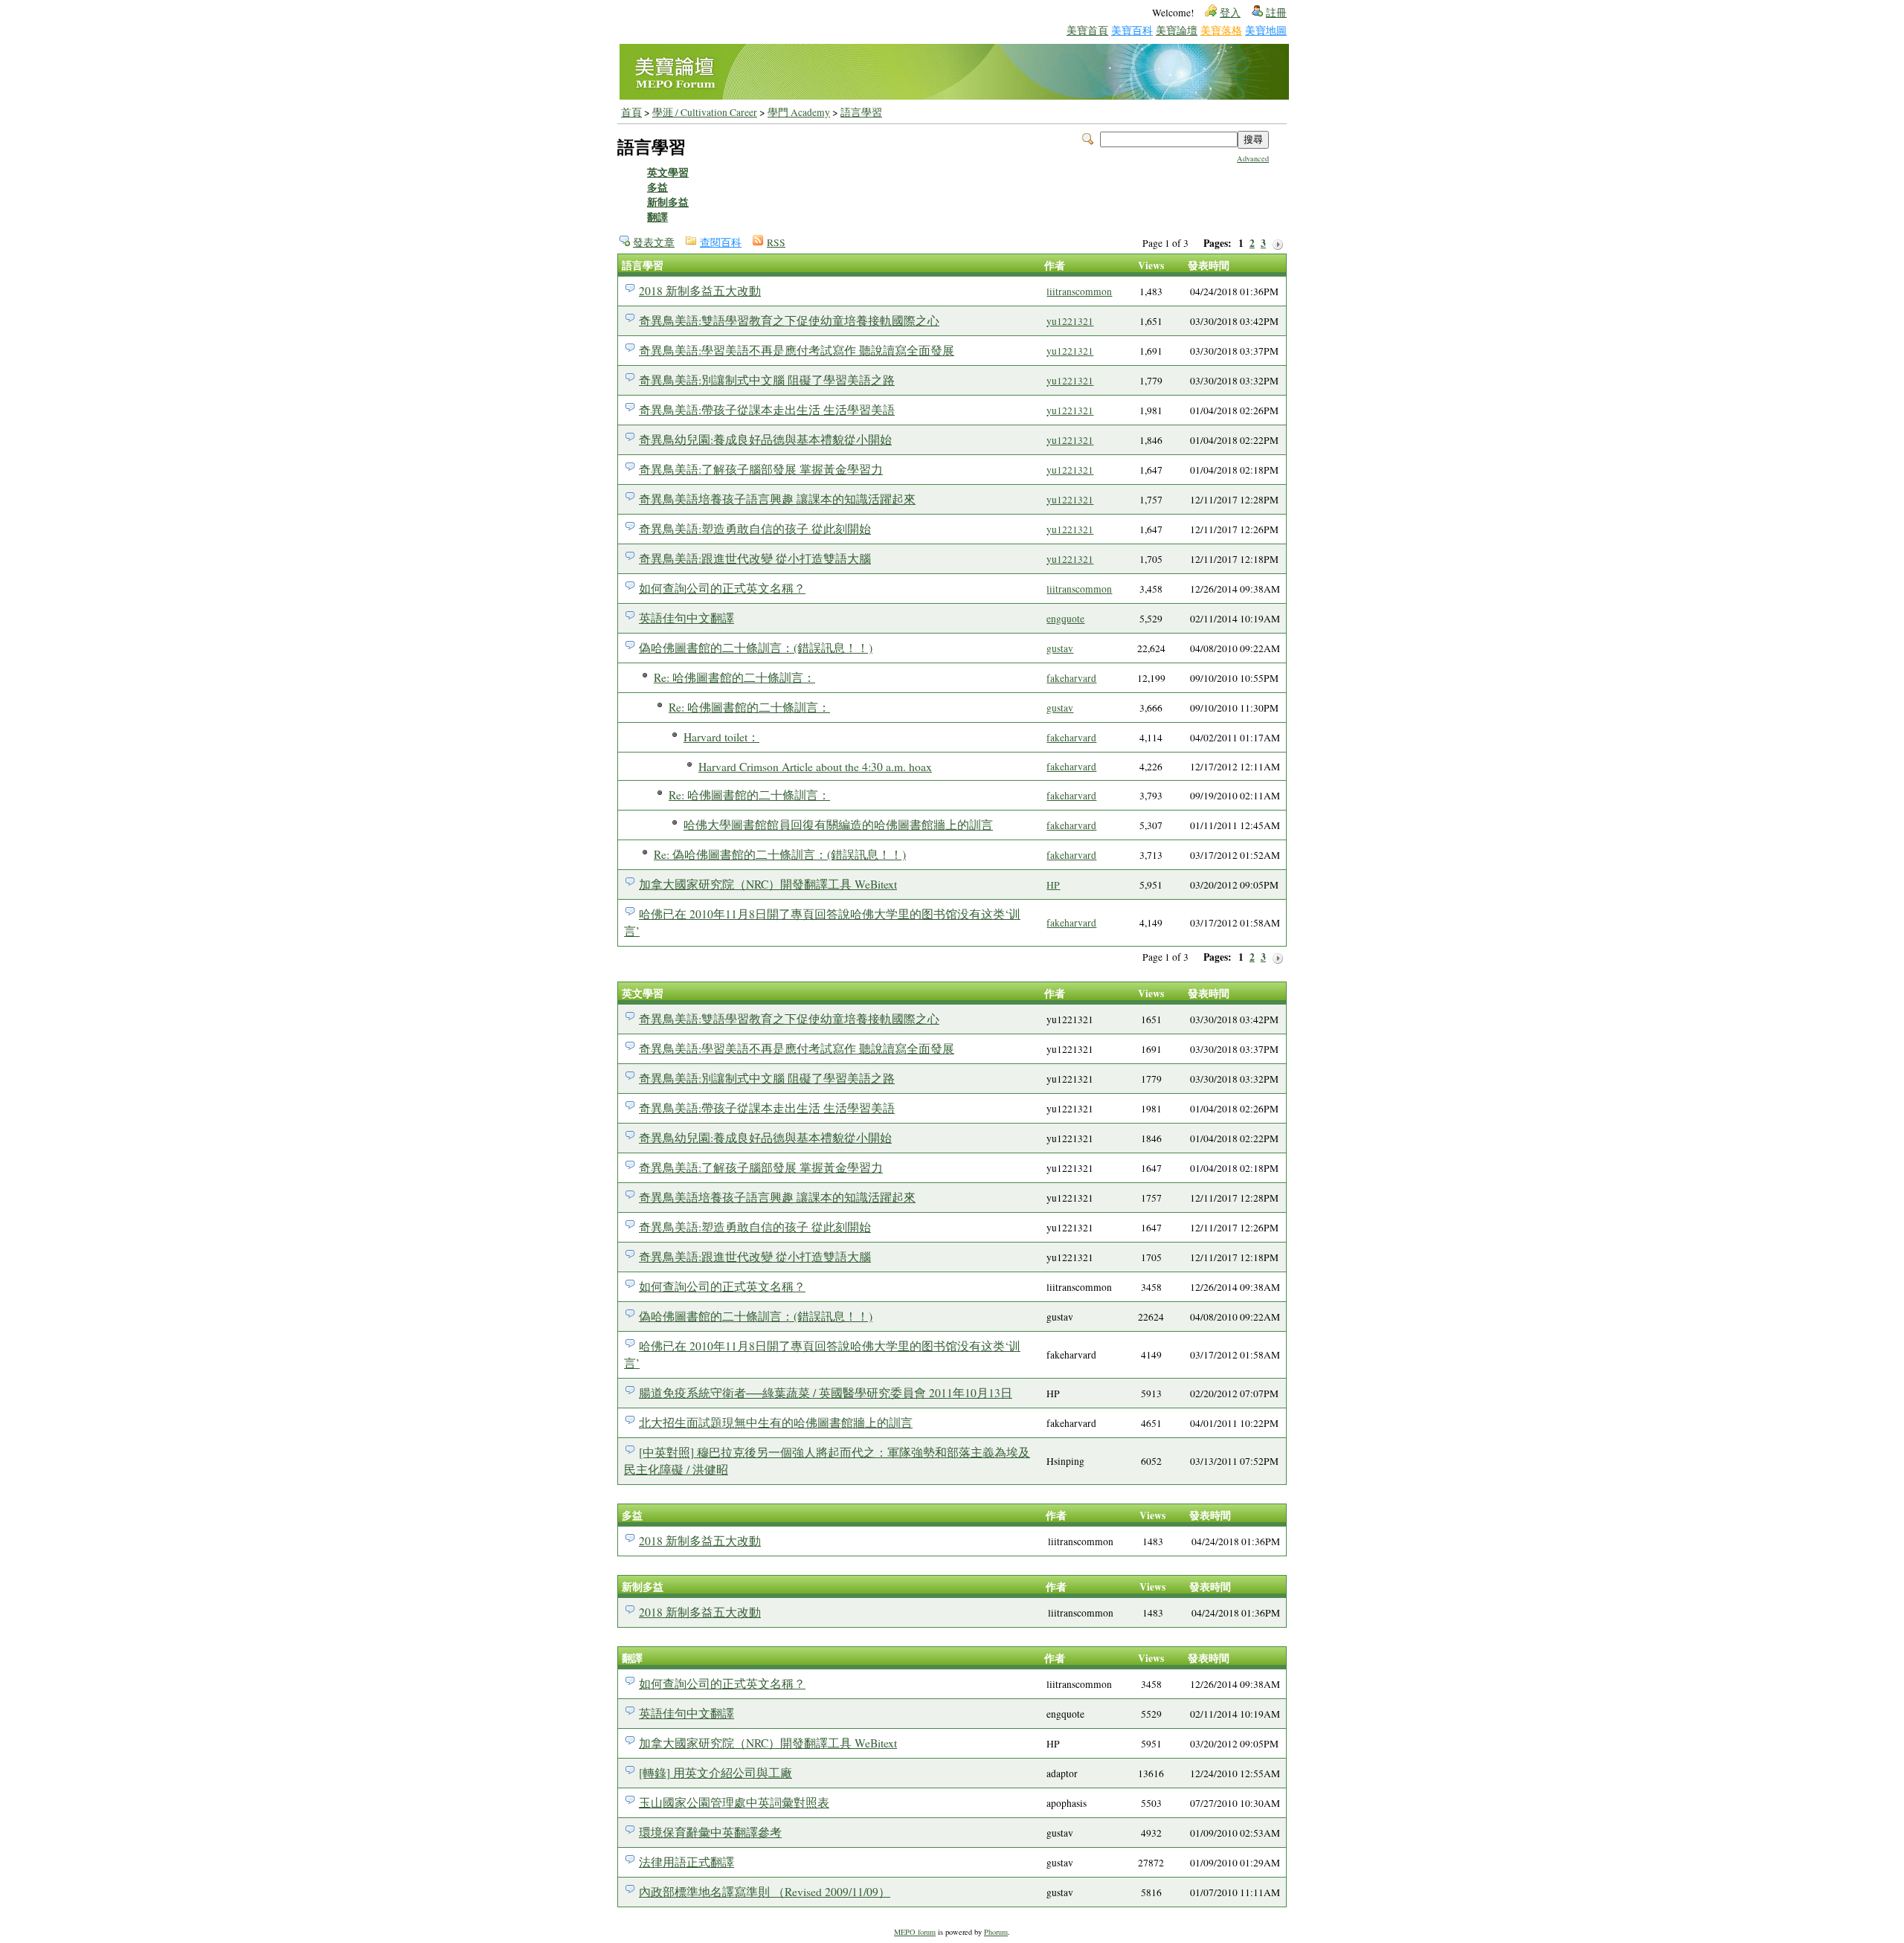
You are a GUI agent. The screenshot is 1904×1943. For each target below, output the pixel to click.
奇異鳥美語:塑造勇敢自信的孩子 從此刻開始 (755, 528)
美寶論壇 (1177, 30)
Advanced (1253, 158)
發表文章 (654, 242)
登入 (1230, 13)
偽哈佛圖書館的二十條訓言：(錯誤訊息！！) (756, 647)
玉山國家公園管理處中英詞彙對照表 (734, 1802)
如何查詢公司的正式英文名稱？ (722, 588)
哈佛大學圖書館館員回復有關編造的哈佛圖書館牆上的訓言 (838, 824)
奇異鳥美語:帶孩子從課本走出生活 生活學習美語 (767, 409)
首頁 (631, 112)
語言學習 (861, 112)
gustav (1060, 648)
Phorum (996, 1932)
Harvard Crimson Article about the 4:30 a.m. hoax (815, 766)
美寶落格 (1221, 30)
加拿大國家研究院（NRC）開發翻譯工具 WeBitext (768, 884)
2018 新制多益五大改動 (700, 290)
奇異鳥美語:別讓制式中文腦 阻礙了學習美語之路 (767, 380)
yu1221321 (1070, 321)
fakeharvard (1071, 678)
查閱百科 (721, 242)
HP (1053, 885)
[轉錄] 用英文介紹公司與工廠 (715, 1772)
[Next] (1278, 244)
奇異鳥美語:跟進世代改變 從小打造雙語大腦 (755, 558)
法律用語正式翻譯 (686, 1862)
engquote (1065, 619)
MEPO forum (915, 1932)
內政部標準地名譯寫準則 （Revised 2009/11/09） (765, 1891)
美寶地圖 (1266, 30)
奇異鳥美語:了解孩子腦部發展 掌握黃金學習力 (761, 469)
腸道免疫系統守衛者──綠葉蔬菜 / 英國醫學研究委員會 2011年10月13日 (826, 1392)
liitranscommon (1079, 291)
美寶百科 (1132, 30)
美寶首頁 (1087, 30)
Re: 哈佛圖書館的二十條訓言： (734, 677)
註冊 (1276, 13)
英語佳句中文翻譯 (686, 618)
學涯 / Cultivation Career (705, 112)
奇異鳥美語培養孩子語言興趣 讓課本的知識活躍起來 (777, 499)
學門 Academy (799, 112)
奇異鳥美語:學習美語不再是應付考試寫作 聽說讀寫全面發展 (797, 350)
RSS (776, 242)
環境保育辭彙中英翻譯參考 (710, 1832)
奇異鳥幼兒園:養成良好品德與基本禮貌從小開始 (765, 439)
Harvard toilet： (721, 737)
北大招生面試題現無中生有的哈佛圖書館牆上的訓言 (776, 1422)
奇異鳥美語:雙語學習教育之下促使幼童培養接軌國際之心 (789, 320)
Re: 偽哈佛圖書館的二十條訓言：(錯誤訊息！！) (780, 854)
